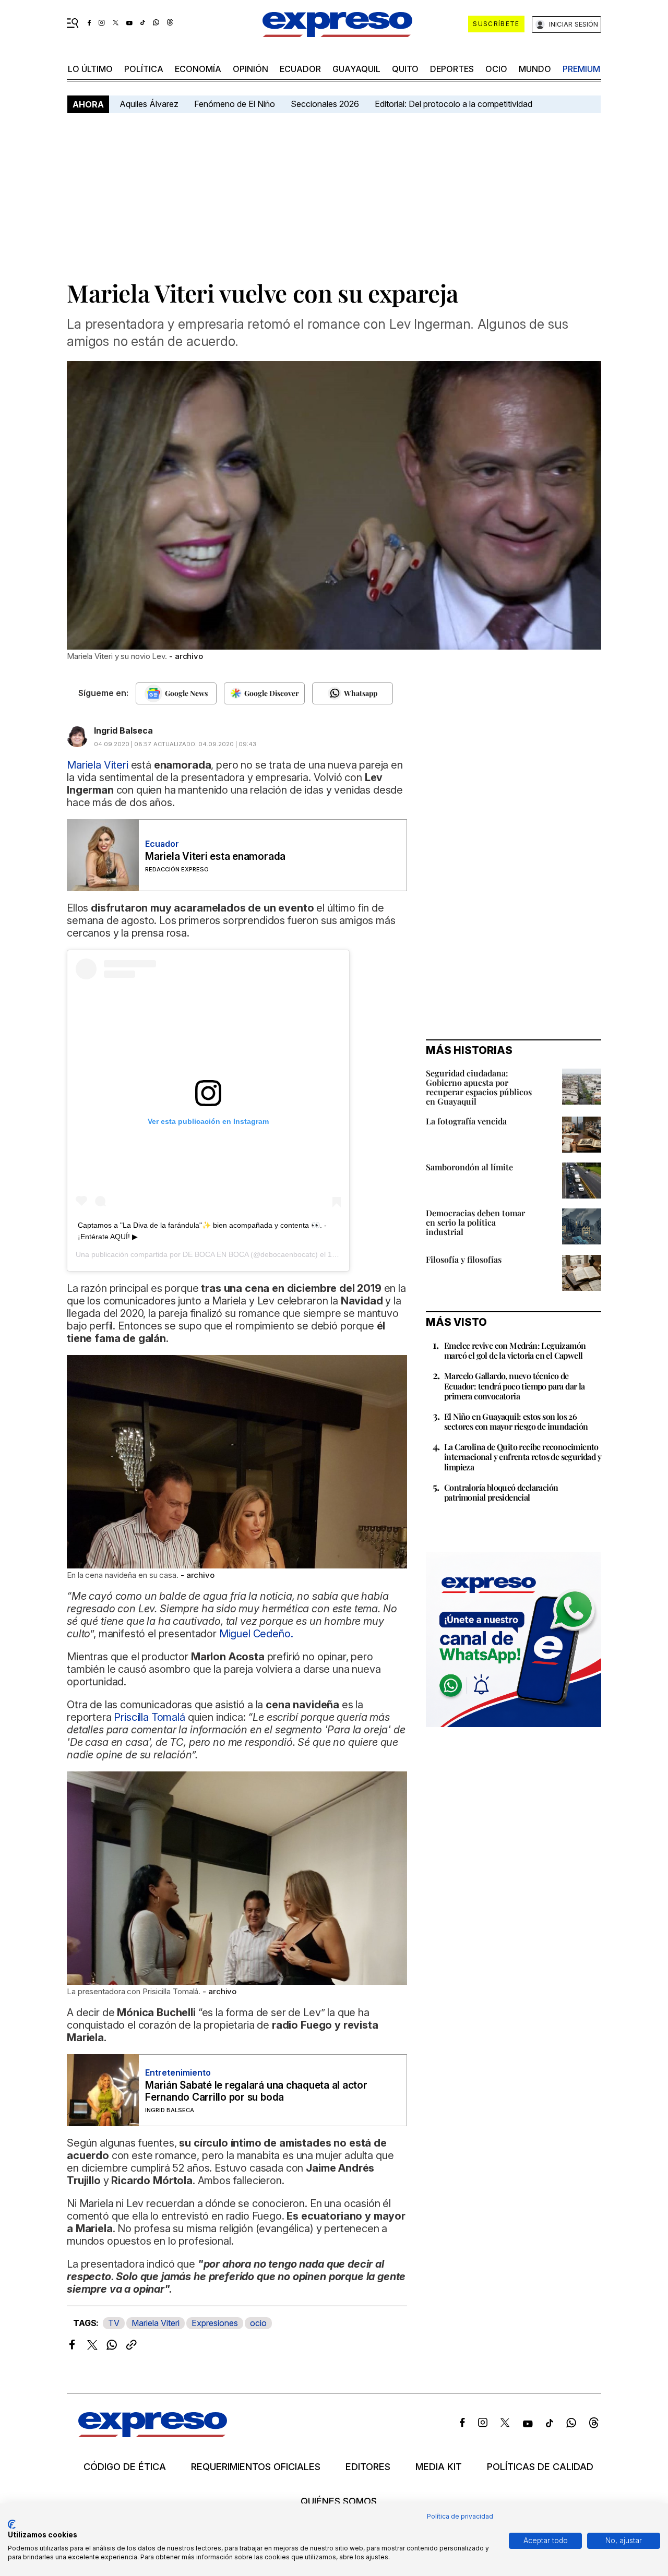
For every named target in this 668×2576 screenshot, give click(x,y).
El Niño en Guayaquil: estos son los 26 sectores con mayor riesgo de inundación (516, 1421)
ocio (496, 69)
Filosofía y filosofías (464, 1259)
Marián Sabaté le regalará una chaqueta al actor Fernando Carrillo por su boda (256, 2091)
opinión (250, 69)
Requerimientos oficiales (256, 2467)
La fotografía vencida (466, 1121)
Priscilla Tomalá (150, 1717)
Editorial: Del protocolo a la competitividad (455, 104)
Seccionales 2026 (325, 104)
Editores (368, 2467)
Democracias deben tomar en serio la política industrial (475, 1222)
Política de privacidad (460, 2516)
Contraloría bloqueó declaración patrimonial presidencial (501, 1492)
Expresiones (215, 2323)
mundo (535, 69)
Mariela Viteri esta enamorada (215, 856)
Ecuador (300, 69)
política (144, 69)
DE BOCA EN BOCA (216, 1254)
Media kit (439, 2467)
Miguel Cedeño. (256, 1634)
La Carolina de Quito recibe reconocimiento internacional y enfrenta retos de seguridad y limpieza (523, 1457)
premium (581, 69)
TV (114, 2323)
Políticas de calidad (540, 2467)
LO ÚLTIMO (90, 69)
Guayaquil (356, 69)
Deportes (452, 69)
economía (198, 69)
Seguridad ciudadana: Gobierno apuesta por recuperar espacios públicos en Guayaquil (479, 1087)
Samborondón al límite (469, 1167)
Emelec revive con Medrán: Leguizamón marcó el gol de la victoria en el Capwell (515, 1350)
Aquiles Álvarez (149, 104)
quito (405, 69)
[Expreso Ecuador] (153, 2434)
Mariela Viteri (156, 2323)
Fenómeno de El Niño (235, 104)
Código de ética (125, 2467)
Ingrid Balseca (123, 730)
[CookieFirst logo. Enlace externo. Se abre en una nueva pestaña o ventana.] (12, 2524)
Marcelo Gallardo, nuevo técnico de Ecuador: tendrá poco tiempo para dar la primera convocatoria (515, 1386)
